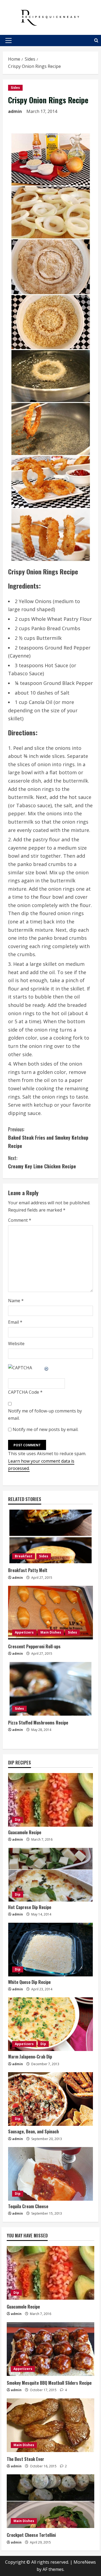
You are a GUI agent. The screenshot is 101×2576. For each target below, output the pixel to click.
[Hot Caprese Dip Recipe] (50, 1875)
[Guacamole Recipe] (50, 1800)
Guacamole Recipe (25, 1832)
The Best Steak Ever (25, 2459)
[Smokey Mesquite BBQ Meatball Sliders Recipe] (50, 2349)
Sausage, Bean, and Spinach (33, 2131)
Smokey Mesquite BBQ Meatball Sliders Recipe (49, 2383)
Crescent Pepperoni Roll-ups (34, 1646)
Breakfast (24, 1556)
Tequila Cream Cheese (28, 2206)
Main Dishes (51, 1632)
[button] (8, 41)
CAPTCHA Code (24, 1392)
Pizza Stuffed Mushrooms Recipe (38, 1723)
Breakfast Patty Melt (28, 1570)
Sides (15, 88)
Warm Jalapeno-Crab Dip (30, 2057)
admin (15, 111)
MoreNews (85, 2562)
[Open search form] (96, 40)
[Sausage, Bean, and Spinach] (50, 2099)
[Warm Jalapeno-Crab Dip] (50, 2024)
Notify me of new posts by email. (46, 1429)
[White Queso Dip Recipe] (50, 1950)
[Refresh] (47, 1368)
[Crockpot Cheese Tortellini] (50, 2501)
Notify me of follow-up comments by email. (45, 1414)
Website (16, 1344)
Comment (20, 1220)
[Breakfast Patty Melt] (50, 1536)
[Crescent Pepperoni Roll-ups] (50, 1613)
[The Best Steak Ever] (50, 2425)
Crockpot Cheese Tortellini (31, 2535)
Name (16, 1301)
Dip (18, 1820)
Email (15, 1322)
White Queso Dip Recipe (29, 1982)
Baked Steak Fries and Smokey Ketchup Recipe (48, 1137)
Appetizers (24, 1632)
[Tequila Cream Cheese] (50, 2174)
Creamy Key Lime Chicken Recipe (42, 1162)
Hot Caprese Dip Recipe (30, 1907)
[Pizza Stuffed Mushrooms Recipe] (50, 1689)
